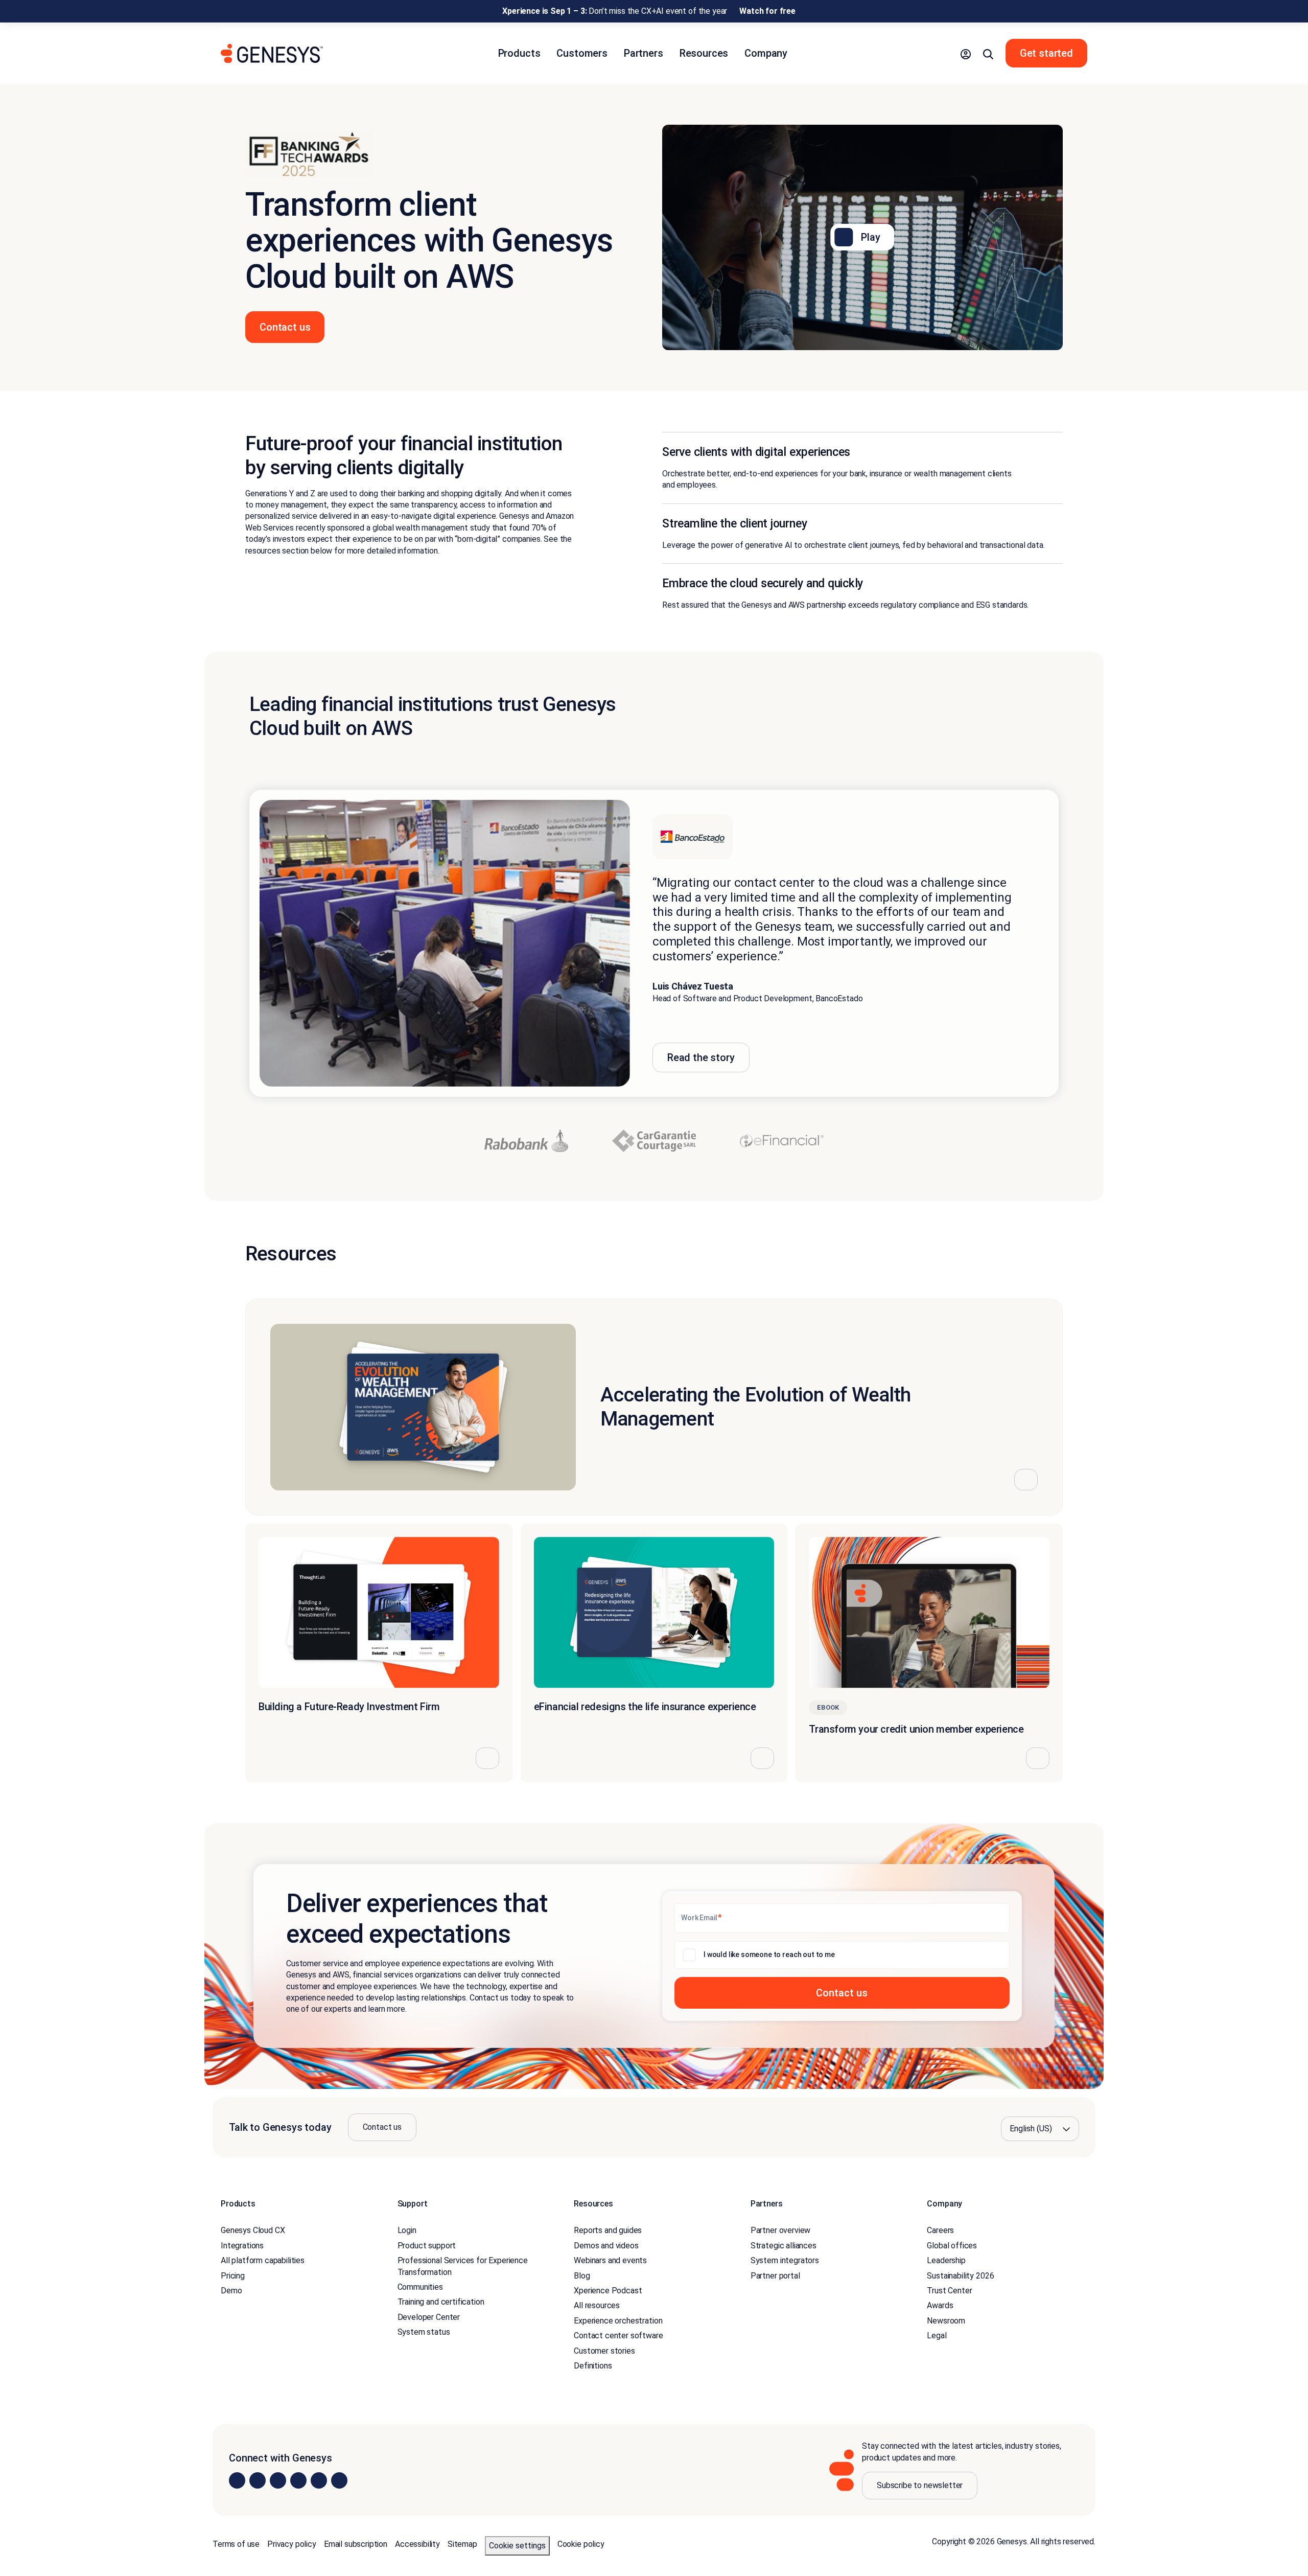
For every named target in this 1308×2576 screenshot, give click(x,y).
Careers (940, 2230)
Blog (582, 2275)
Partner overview (780, 2230)
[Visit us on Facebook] (298, 2480)
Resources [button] (704, 53)
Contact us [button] (285, 327)
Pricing (233, 2275)
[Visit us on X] (278, 2480)
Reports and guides (608, 2230)
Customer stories (604, 2350)
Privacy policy (292, 2544)
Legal (937, 2336)
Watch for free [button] (767, 11)
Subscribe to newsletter (920, 2485)
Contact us (382, 2127)
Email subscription (356, 2544)
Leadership (946, 2260)
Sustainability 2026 (960, 2275)
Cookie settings (517, 2546)
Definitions (593, 2366)
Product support (427, 2246)
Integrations (242, 2246)
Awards (940, 2305)
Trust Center (949, 2291)
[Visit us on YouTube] (319, 2480)
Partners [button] (644, 53)
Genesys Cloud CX (253, 2230)
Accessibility (417, 2544)
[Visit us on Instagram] (258, 2480)
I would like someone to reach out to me (769, 1954)
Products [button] (519, 53)
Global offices (952, 2246)
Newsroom (946, 2321)
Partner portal (775, 2275)
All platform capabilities (263, 2260)
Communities (420, 2287)
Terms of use (236, 2544)
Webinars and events (610, 2260)
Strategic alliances (784, 2246)
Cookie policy (581, 2544)
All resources (597, 2305)
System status (424, 2332)
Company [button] (766, 53)
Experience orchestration (618, 2321)
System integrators (785, 2260)
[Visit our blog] (339, 2480)
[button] (966, 53)
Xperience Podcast (608, 2291)
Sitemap (462, 2544)
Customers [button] (582, 53)
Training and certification (441, 2302)
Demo (231, 2291)
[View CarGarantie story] (654, 1141)
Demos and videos (606, 2246)
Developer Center (429, 2317)
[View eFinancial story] (782, 1141)
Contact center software (618, 2336)
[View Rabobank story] (526, 1141)
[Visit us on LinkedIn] (237, 2480)
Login (407, 2230)
